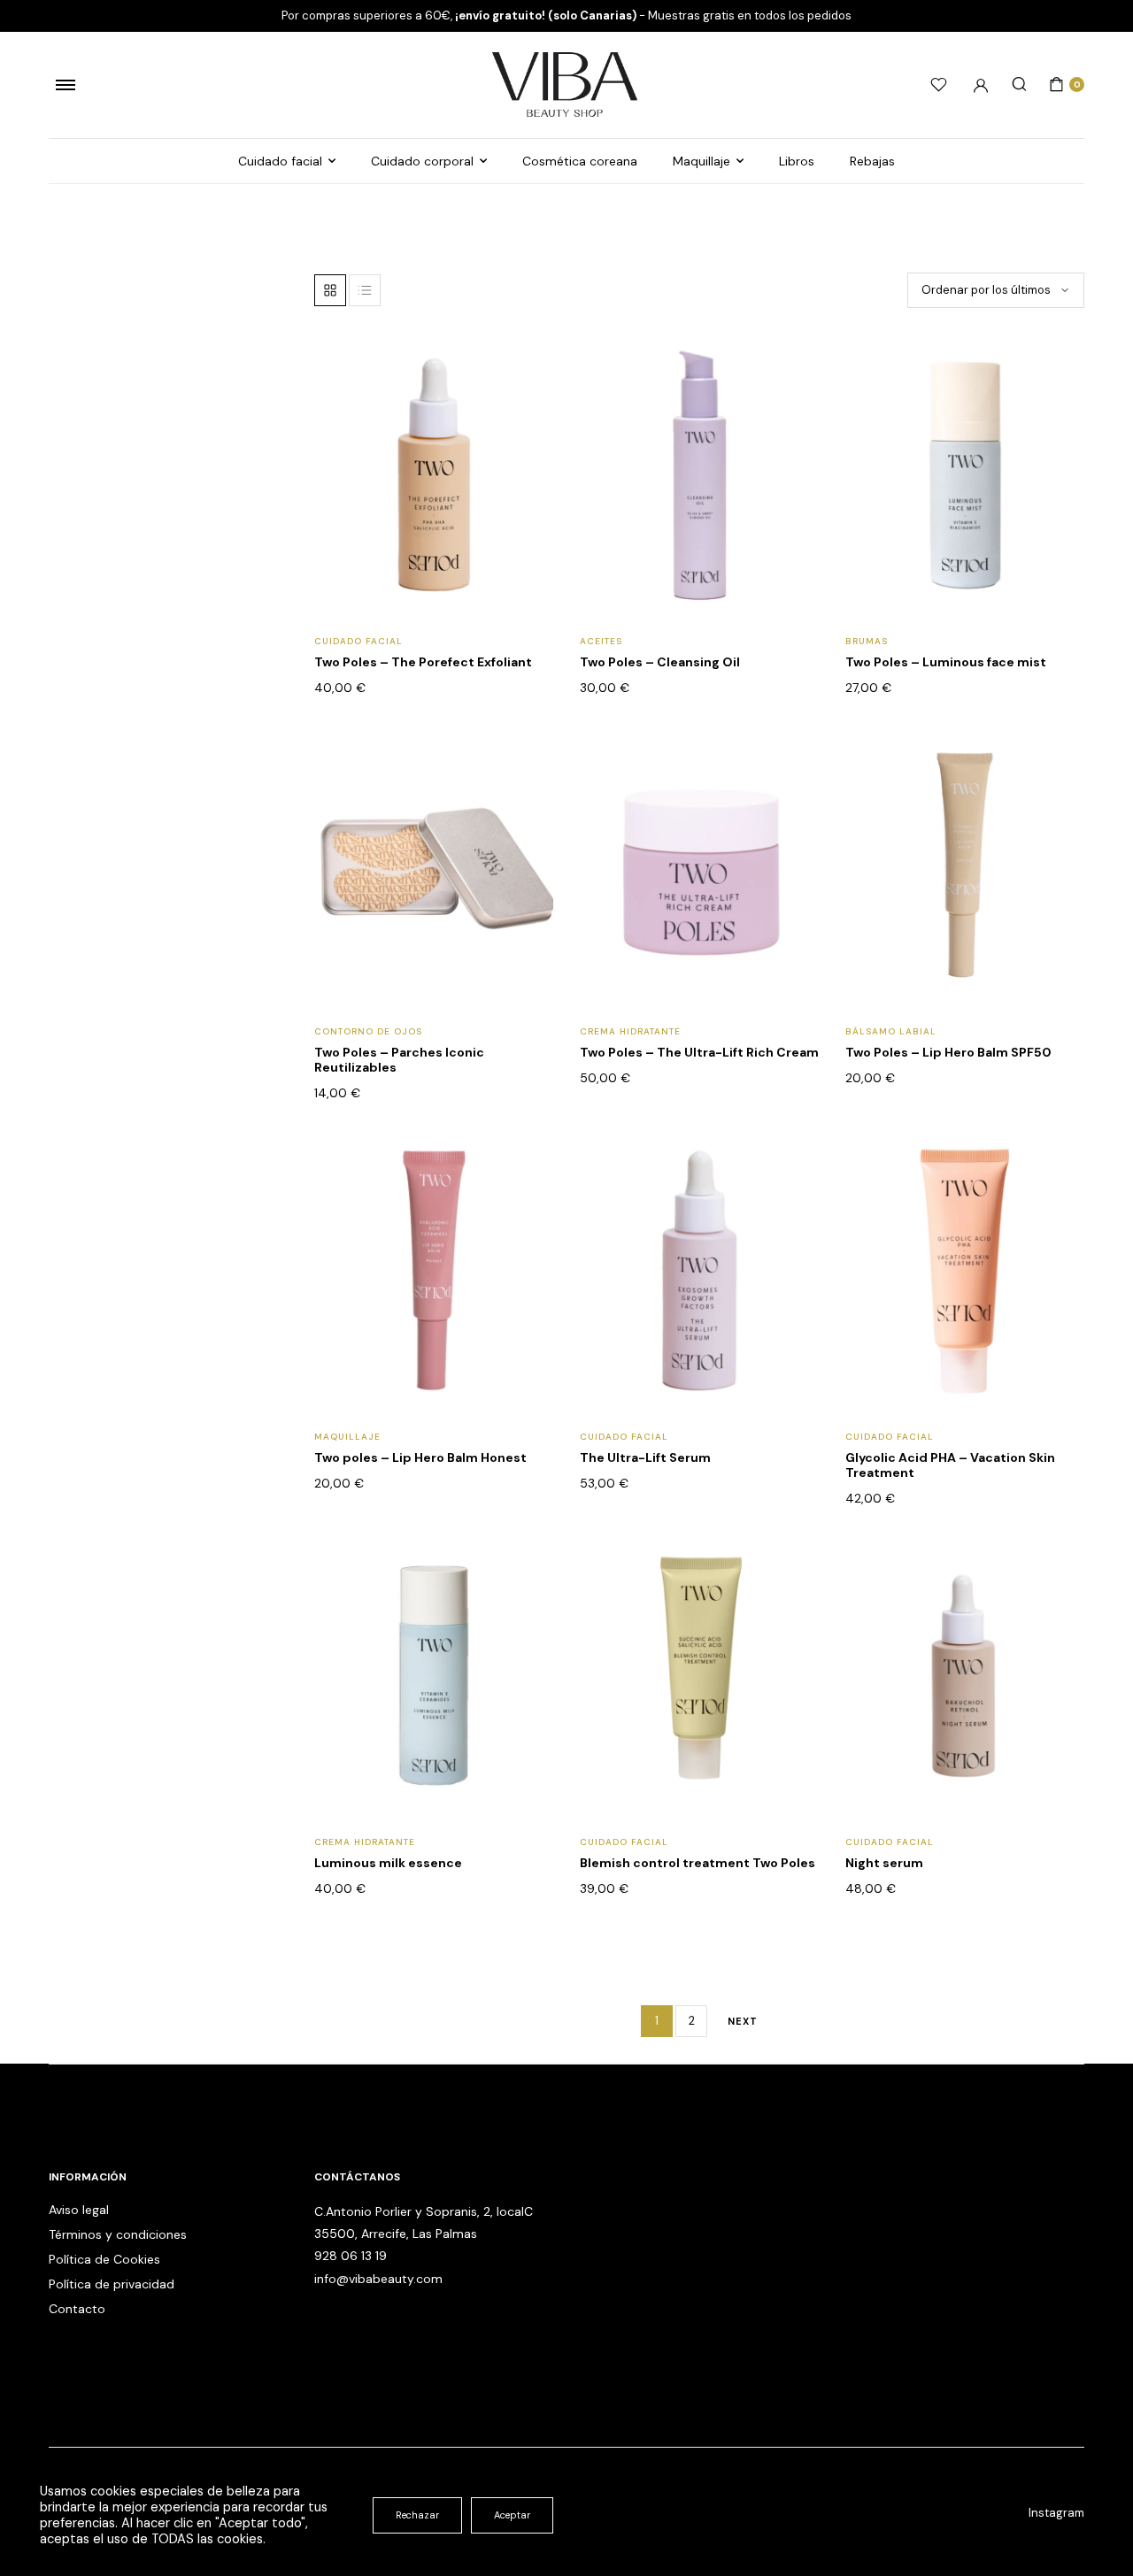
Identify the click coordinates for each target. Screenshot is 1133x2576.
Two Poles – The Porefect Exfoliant (423, 662)
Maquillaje (701, 161)
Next (743, 2021)
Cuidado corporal (422, 161)
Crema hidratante (630, 1031)
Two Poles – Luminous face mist (946, 662)
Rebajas (872, 161)
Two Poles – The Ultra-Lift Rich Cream (699, 1052)
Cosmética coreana (580, 161)
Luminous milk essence (388, 1863)
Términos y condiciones (118, 2234)
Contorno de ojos (368, 1031)
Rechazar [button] (417, 2515)
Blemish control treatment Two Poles (698, 1863)
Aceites (601, 641)
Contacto (77, 2309)
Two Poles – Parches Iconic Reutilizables (399, 1060)
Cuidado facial (280, 161)
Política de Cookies (104, 2259)
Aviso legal (79, 2210)
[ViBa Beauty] (566, 85)
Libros (797, 161)
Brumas (867, 641)
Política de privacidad (112, 2284)
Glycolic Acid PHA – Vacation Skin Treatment (950, 1465)
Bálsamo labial (891, 1031)
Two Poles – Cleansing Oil (660, 662)
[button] (528, 404)
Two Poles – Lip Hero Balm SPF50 (948, 1052)
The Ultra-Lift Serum (645, 1457)
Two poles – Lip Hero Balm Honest (420, 1457)
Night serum (884, 1863)
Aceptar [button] (512, 2515)
